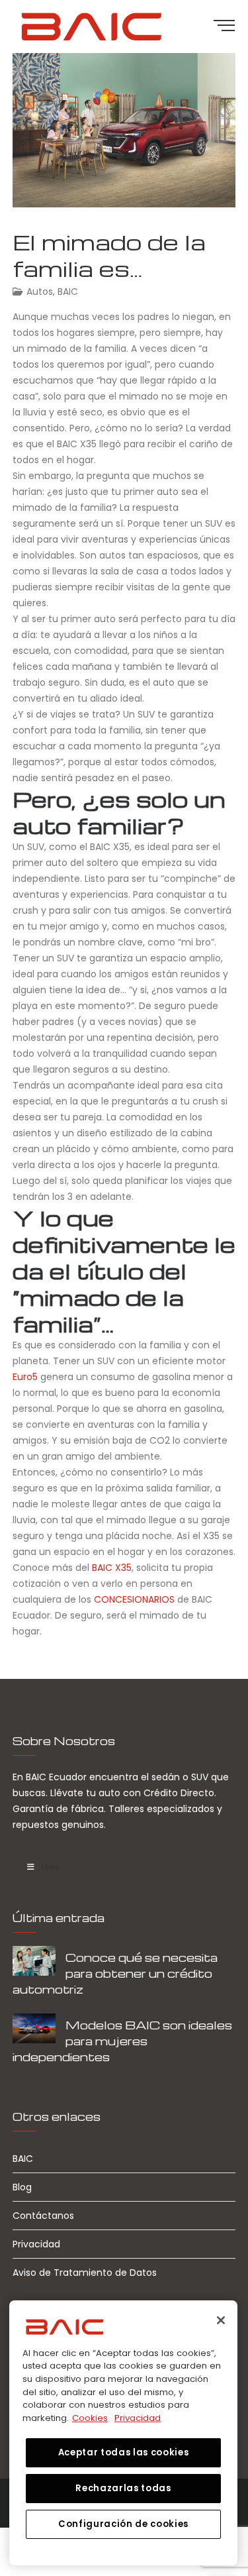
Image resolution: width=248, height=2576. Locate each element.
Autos (40, 292)
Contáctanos (43, 2216)
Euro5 (25, 1377)
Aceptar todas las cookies (123, 2452)
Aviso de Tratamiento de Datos (85, 2273)
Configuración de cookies (123, 2524)
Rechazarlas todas (123, 2488)
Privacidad (36, 2244)
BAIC (68, 292)
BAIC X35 (112, 1568)
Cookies (90, 2418)
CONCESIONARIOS (134, 1599)
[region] (123, 2433)
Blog (22, 2187)
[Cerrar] (221, 2320)
